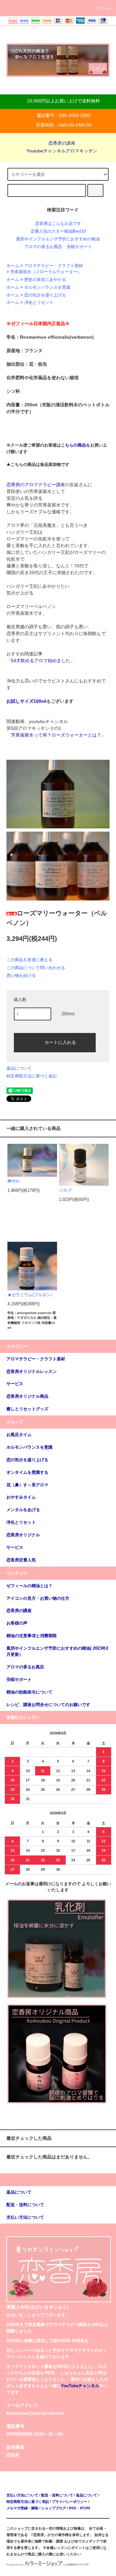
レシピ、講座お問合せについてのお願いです (48, 1705)
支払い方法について (22, 2495)
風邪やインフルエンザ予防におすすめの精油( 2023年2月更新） (57, 1651)
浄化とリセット (39, 303)
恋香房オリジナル (23, 1535)
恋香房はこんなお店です (58, 224)
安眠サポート (79, 247)
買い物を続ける (21, 975)
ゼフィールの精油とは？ (29, 1586)
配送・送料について (57, 2495)
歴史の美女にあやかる (45, 280)
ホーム (13, 266)
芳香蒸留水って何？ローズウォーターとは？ (56, 735)
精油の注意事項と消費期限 (32, 1636)
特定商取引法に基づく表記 (32, 1076)
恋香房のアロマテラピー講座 (36, 485)
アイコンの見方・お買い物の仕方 (38, 1598)
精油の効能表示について (29, 1692)
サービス (15, 1548)
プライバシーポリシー (70, 2502)
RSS (72, 2508)
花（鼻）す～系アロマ (27, 1485)
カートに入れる (60, 1042)
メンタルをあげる (23, 1510)
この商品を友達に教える (29, 960)
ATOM (85, 2508)
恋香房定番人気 (21, 1560)
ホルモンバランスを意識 (47, 287)
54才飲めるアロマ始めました (41, 661)
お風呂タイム (19, 1435)
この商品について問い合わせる (36, 968)
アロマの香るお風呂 (43, 247)
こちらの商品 (73, 445)
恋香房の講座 (62, 143)
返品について (19, 1068)
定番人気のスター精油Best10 (58, 231)
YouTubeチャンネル (80, 2386)
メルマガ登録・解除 (22, 2508)
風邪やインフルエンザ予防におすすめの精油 (58, 239)
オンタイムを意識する (27, 1472)
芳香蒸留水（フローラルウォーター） (46, 272)
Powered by (15, 2565)
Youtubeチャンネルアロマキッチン (62, 151)
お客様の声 (17, 1623)
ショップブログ (54, 2508)
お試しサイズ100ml (26, 701)
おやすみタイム (21, 1497)
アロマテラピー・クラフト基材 (53, 266)
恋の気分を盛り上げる (45, 295)
